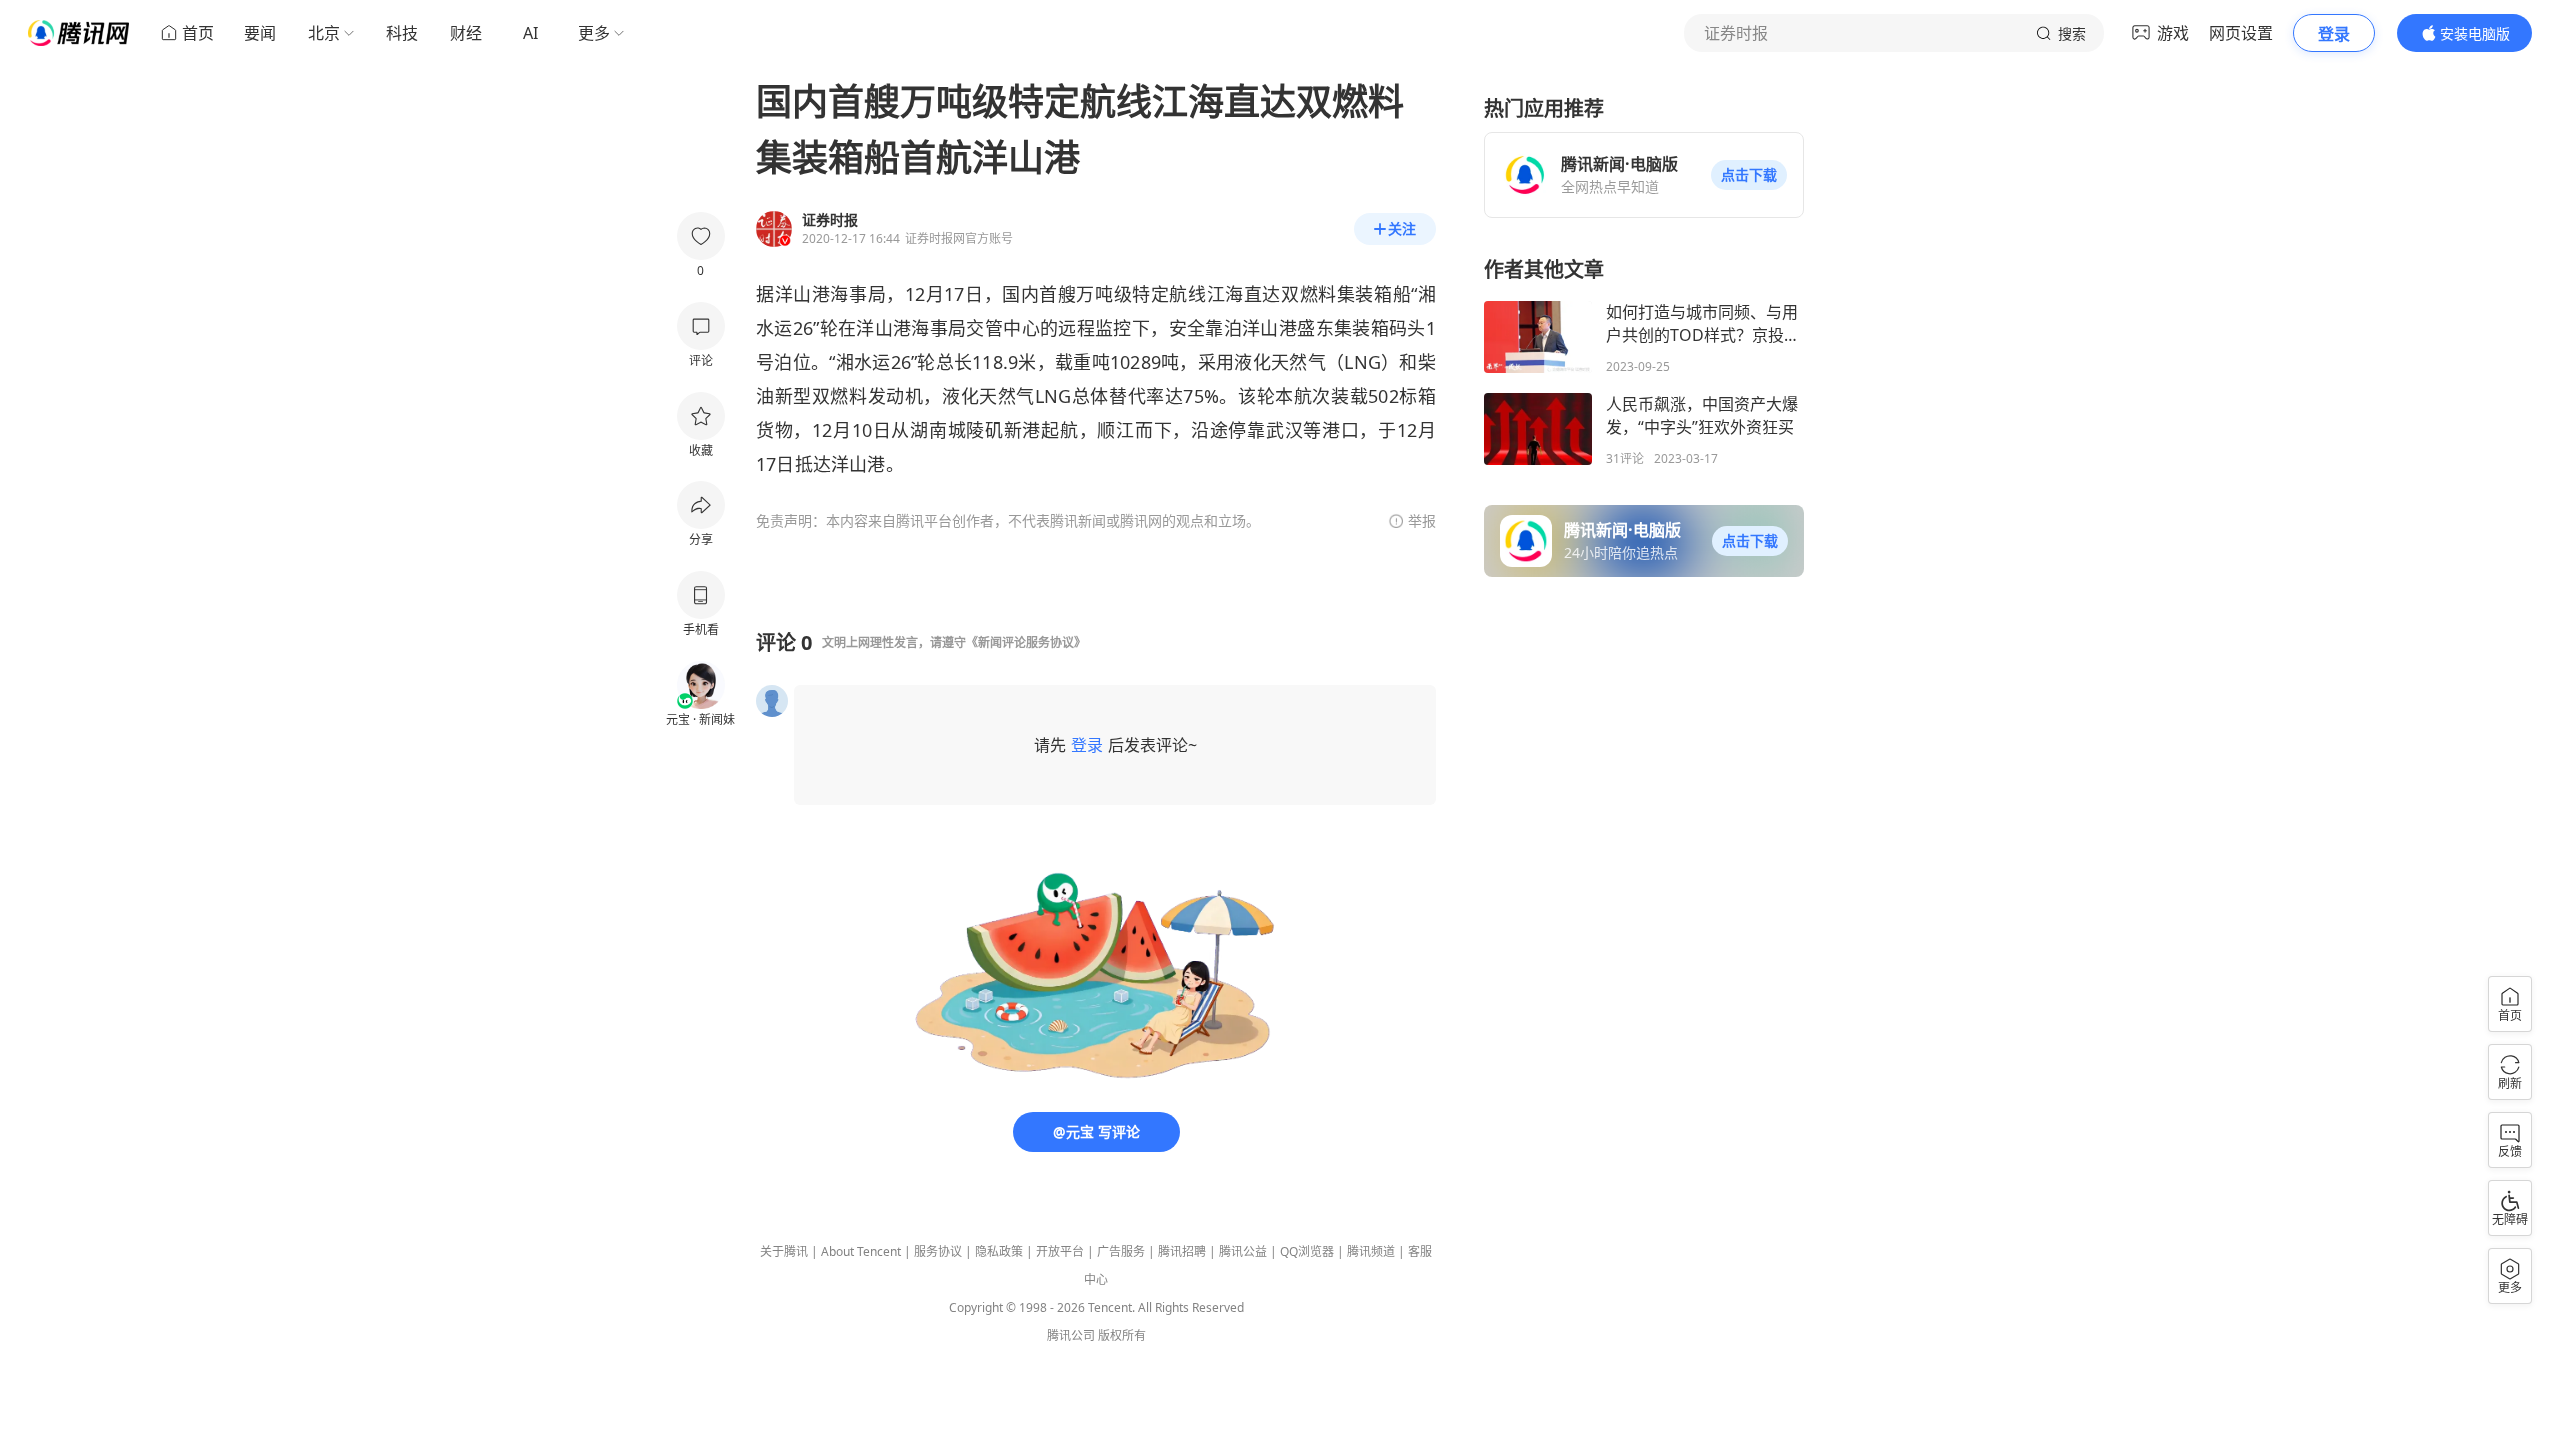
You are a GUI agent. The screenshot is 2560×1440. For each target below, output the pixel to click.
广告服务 (1121, 1251)
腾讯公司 (1071, 1335)
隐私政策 (999, 1251)
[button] (1749, 175)
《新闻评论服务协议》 (1026, 642)
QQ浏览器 (1307, 1251)
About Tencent (861, 1251)
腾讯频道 (1371, 1251)
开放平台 (1060, 1251)
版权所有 (1122, 1335)
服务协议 (938, 1251)
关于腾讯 (784, 1251)
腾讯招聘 (1182, 1251)
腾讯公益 (1243, 1251)
